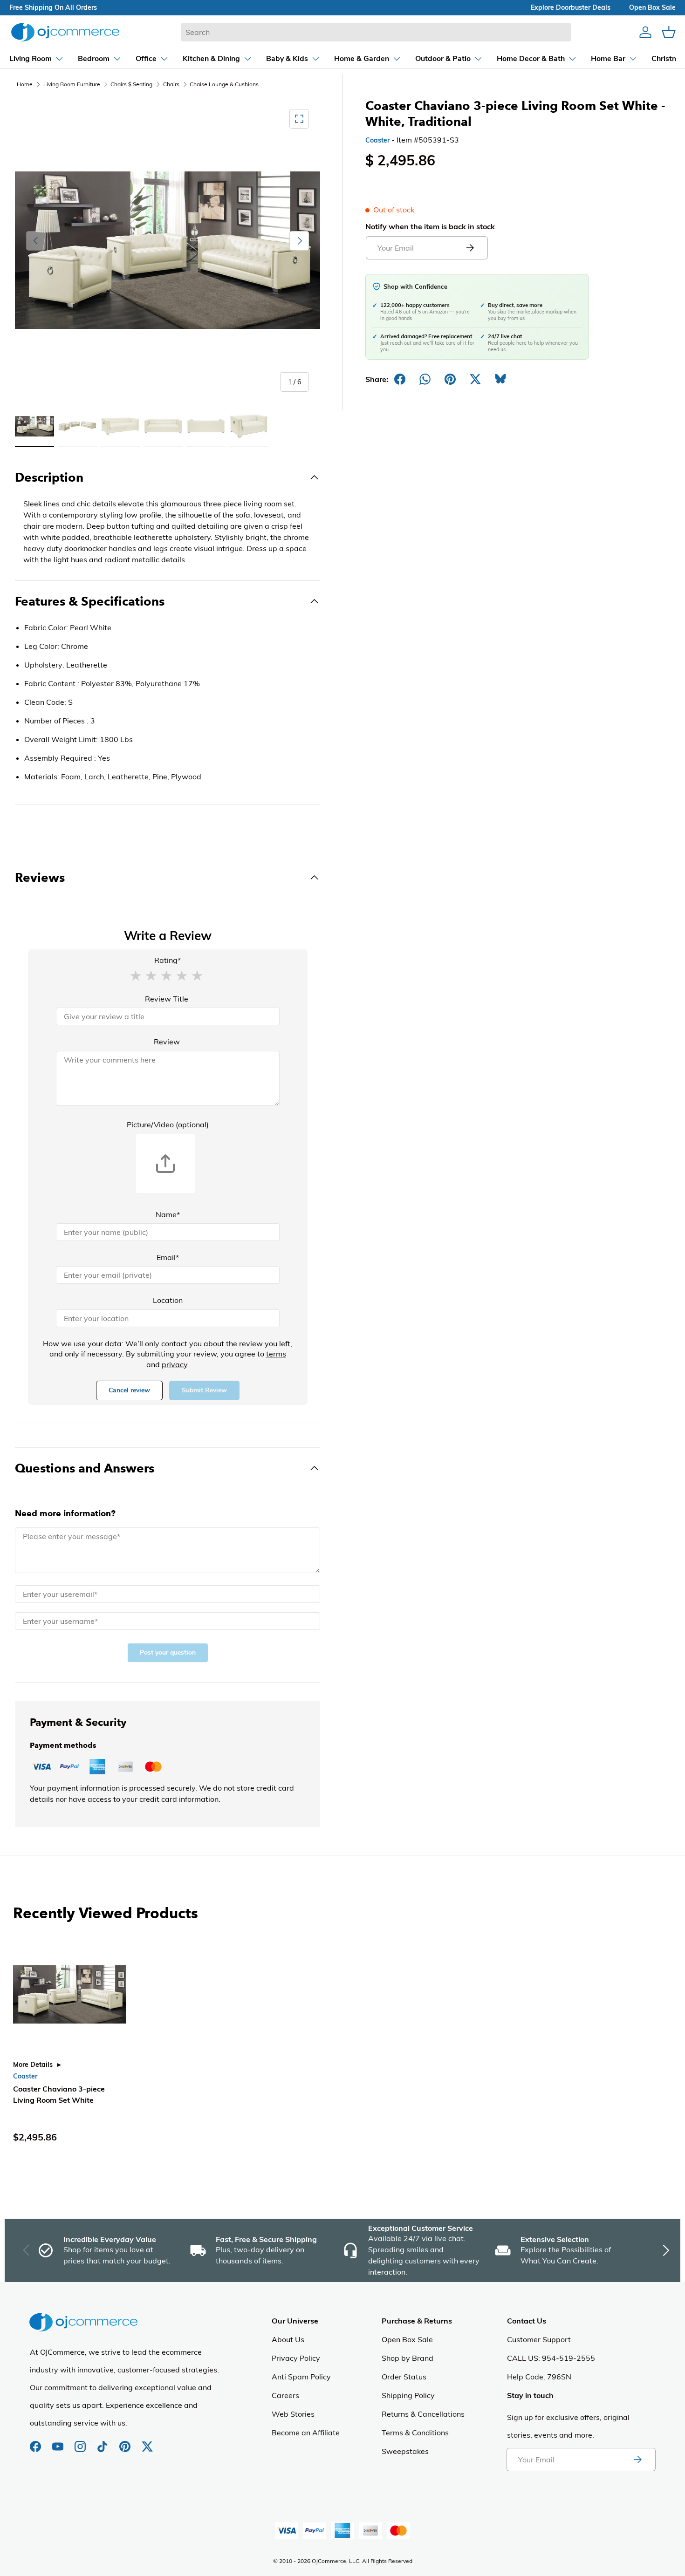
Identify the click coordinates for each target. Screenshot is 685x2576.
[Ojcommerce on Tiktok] (103, 2442)
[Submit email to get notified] (470, 248)
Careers (285, 2395)
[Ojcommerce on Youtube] (59, 2442)
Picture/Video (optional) (168, 1124)
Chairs (171, 84)
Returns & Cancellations (423, 2414)
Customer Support (539, 2339)
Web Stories (293, 2414)
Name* (168, 1214)
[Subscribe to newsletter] (637, 2460)
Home (25, 84)
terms (276, 1354)
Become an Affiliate (306, 2433)
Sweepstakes (405, 2451)
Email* (168, 1257)
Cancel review (129, 1390)
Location (168, 1300)
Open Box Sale (407, 2339)
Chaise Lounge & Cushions (224, 84)
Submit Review (204, 1390)
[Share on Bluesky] (500, 379)
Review (167, 1042)
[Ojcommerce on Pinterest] (126, 2442)
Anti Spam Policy (301, 2377)
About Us (288, 2339)
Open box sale (652, 7)
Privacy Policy (296, 2358)
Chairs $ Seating (131, 84)
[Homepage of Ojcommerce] (65, 32)
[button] (136, 975)
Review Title (167, 999)
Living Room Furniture (72, 84)
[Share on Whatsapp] (425, 379)
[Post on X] (475, 379)
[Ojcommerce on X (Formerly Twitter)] (147, 2442)
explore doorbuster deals (571, 7)
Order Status (404, 2377)
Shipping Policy (408, 2395)
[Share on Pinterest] (450, 379)
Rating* (168, 960)
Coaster (377, 140)
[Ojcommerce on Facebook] (36, 2442)
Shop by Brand (408, 2358)
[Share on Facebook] (400, 379)
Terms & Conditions (415, 2433)
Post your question (168, 1653)
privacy (175, 1364)
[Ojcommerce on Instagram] (81, 2442)
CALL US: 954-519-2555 (551, 2358)
